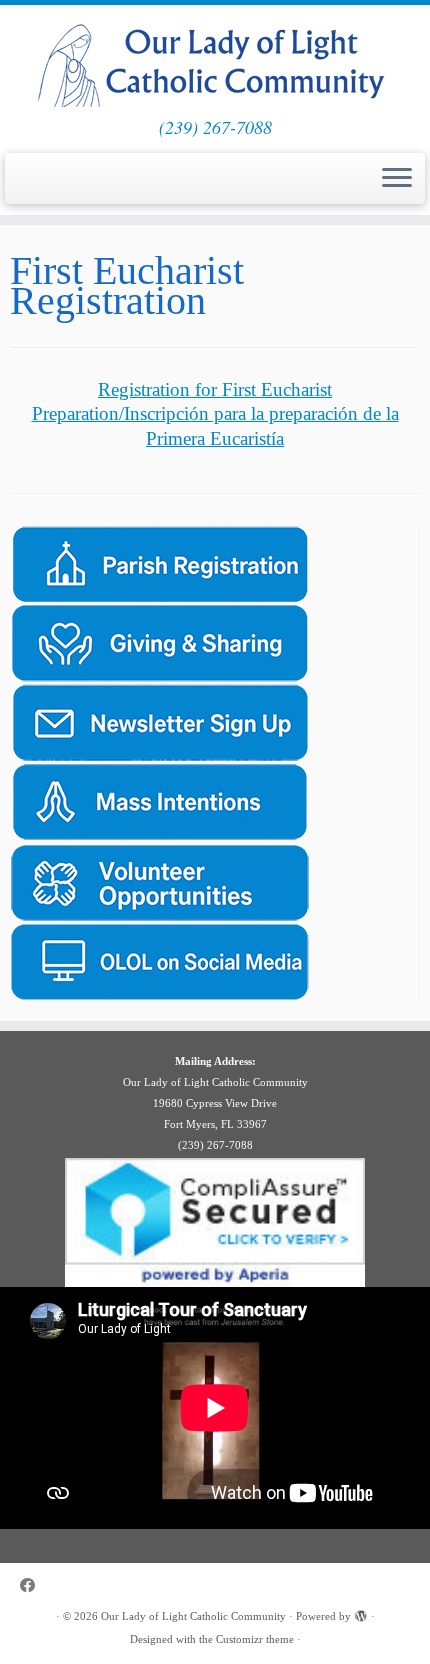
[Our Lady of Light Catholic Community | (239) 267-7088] (215, 61)
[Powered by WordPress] (361, 1613)
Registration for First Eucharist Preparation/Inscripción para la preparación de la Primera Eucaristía (215, 414)
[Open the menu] (397, 179)
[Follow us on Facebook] (32, 1585)
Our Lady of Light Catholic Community (193, 1616)
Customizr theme (255, 1639)
